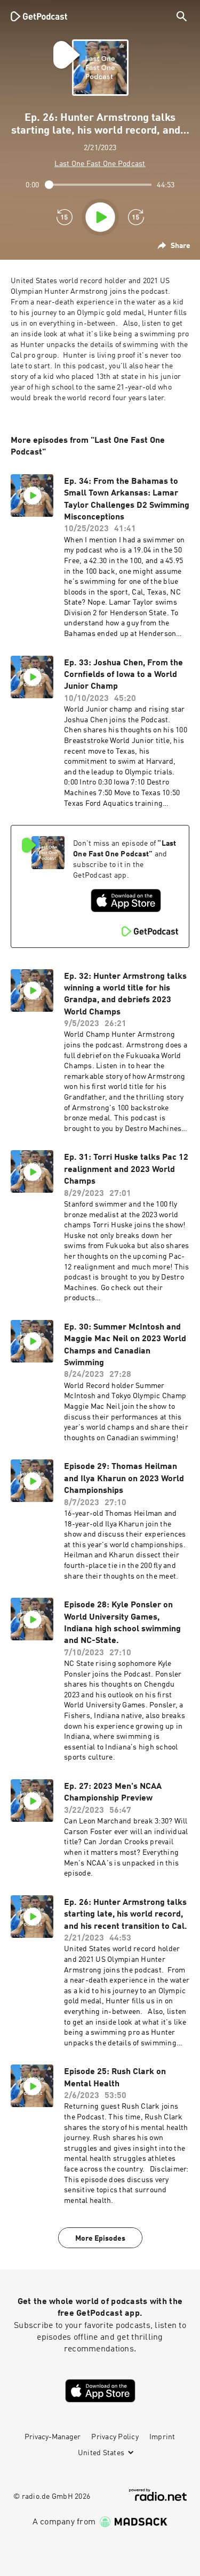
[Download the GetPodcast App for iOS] (126, 901)
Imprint (162, 2437)
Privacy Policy (115, 2437)
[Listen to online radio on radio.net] (158, 2495)
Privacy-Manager (53, 2437)
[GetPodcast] (39, 16)
